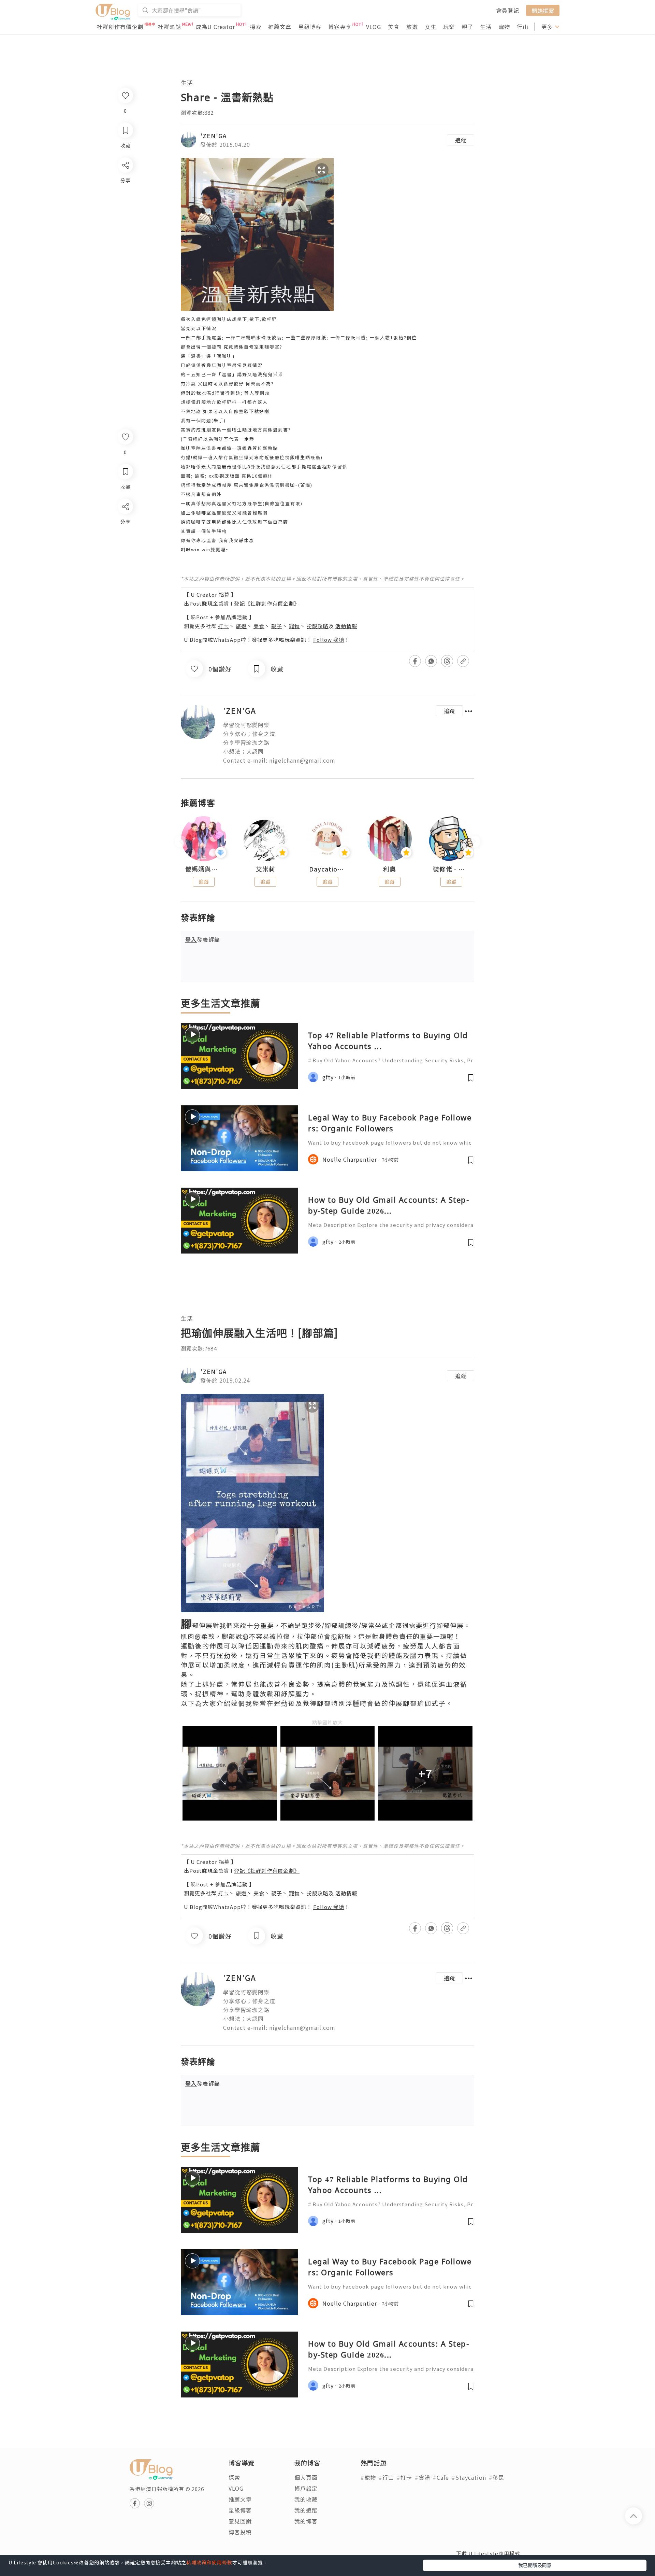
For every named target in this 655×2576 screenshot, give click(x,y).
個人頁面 (306, 2477)
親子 (467, 27)
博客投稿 (240, 2532)
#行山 (386, 2477)
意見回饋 (240, 2521)
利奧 (390, 869)
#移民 (497, 2477)
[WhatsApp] (125, 544)
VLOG (374, 27)
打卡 (223, 626)
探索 (256, 27)
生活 (486, 27)
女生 (431, 27)
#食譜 (423, 2477)
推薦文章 (280, 27)
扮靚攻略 (318, 626)
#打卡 (404, 2477)
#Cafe (441, 2477)
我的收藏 (306, 2499)
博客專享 (340, 27)
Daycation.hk (327, 869)
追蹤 (461, 140)
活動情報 (346, 626)
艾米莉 (266, 869)
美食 (394, 27)
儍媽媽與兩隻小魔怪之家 (204, 869)
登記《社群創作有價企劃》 (267, 603)
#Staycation (469, 2477)
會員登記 (508, 10)
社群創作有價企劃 (120, 27)
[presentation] (181, 842)
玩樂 (449, 27)
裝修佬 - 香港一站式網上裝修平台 (451, 869)
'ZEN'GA (214, 136)
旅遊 (412, 27)
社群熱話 (170, 27)
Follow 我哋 (329, 640)
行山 (523, 27)
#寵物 (368, 2477)
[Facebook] (125, 524)
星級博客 (310, 27)
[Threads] (125, 563)
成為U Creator (215, 27)
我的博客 (306, 2521)
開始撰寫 (543, 10)
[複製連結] (125, 583)
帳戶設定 (306, 2488)
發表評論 (203, 939)
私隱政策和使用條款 (209, 2562)
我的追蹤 (306, 2510)
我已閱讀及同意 (535, 2565)
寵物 (504, 27)
